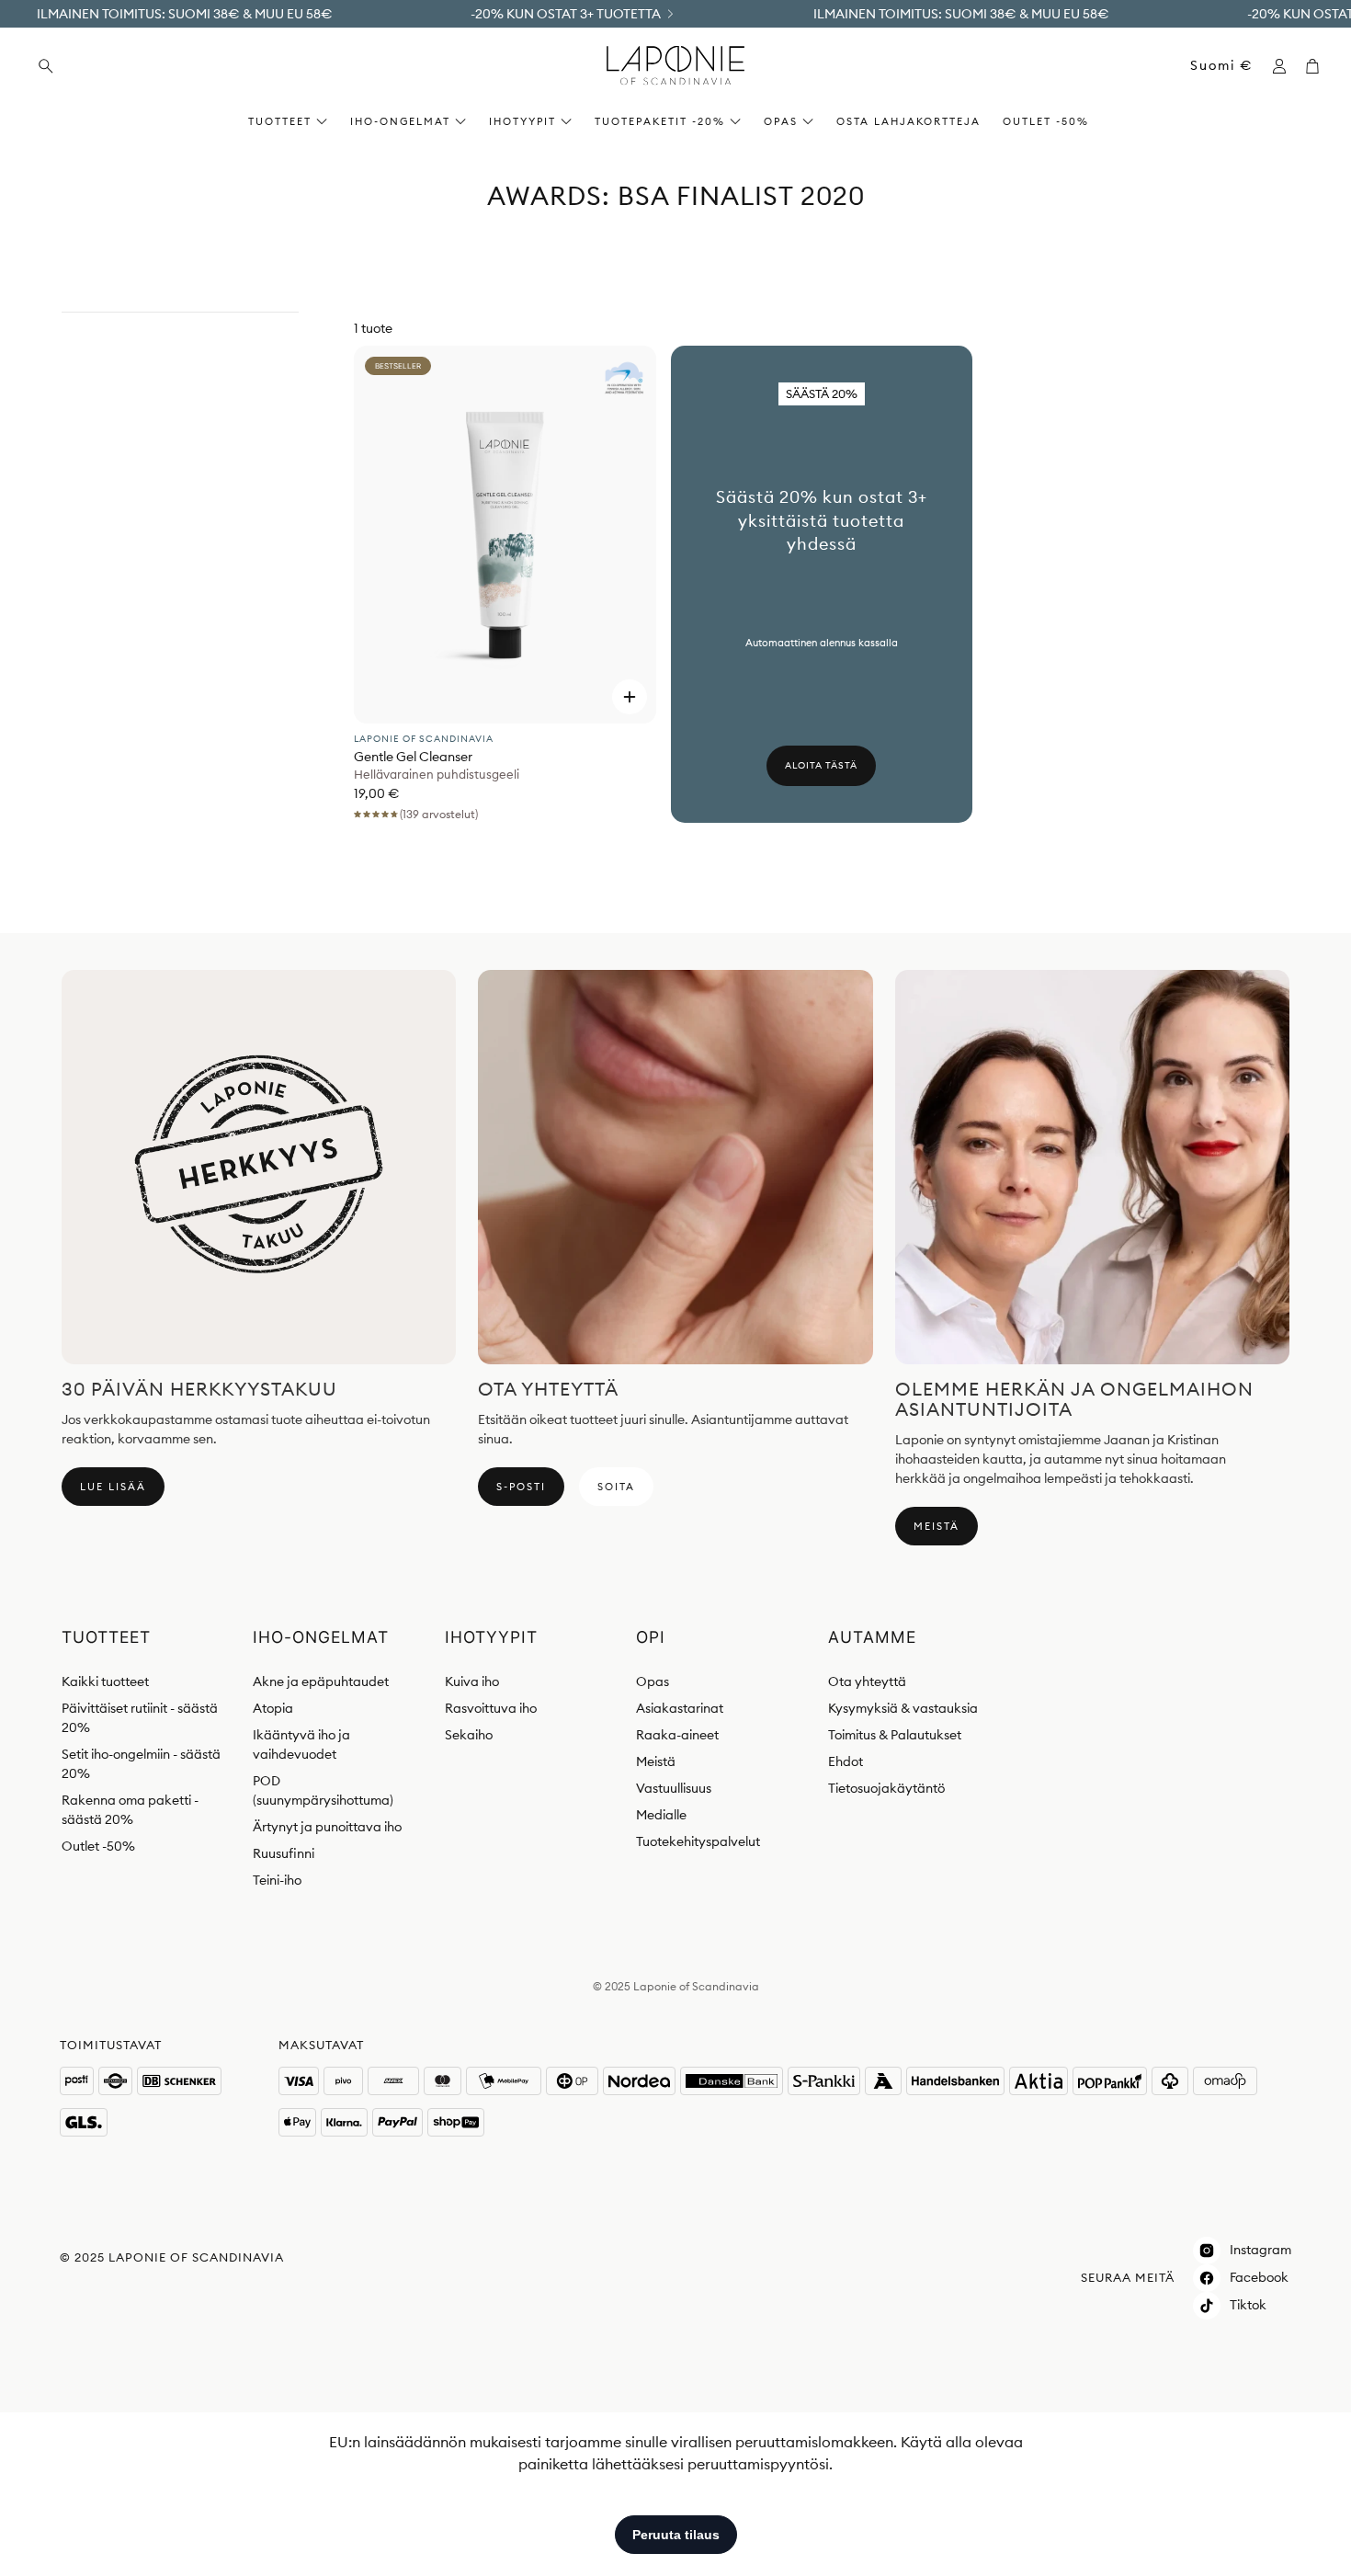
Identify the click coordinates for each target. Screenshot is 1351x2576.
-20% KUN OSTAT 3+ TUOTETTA (566, 14)
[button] (157, 66)
